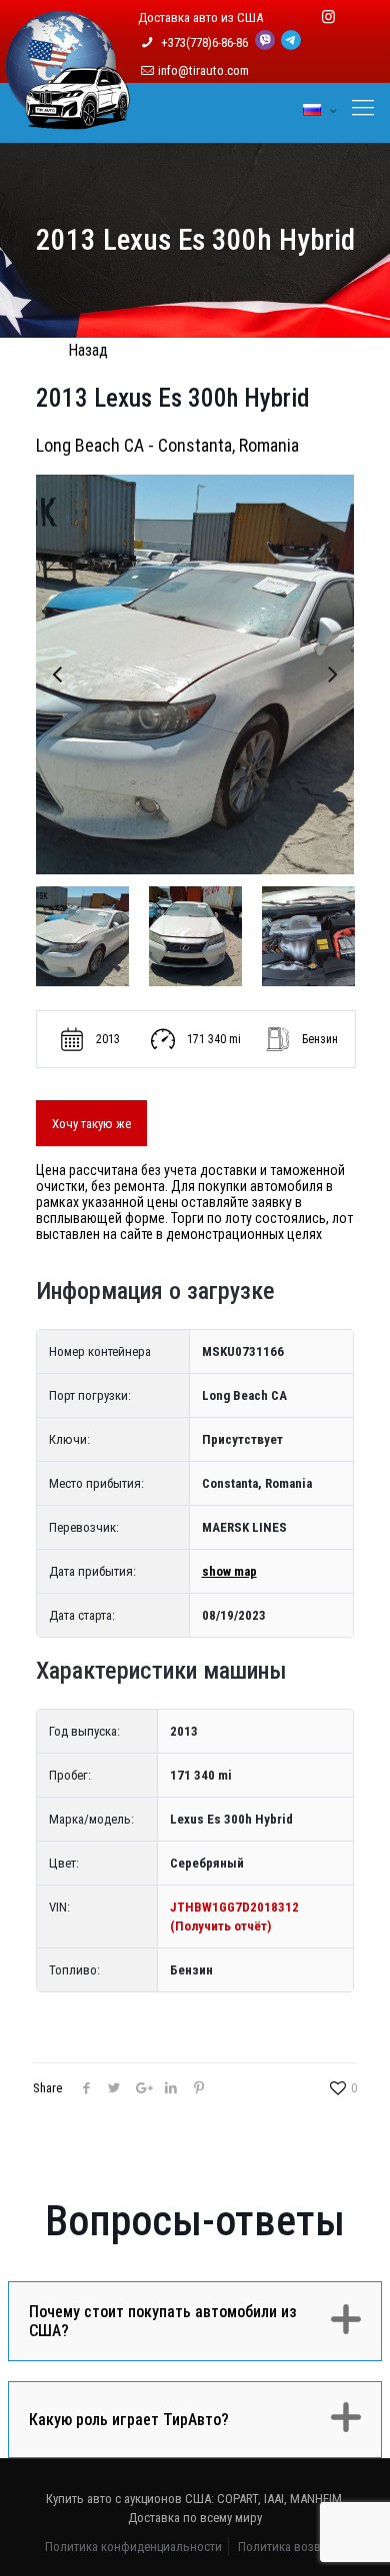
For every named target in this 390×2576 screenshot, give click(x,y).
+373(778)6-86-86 (206, 42)
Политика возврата (291, 2547)
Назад (88, 350)
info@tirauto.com (203, 70)
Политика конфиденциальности (133, 2547)
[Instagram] (328, 17)
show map (229, 1571)
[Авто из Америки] (68, 118)
